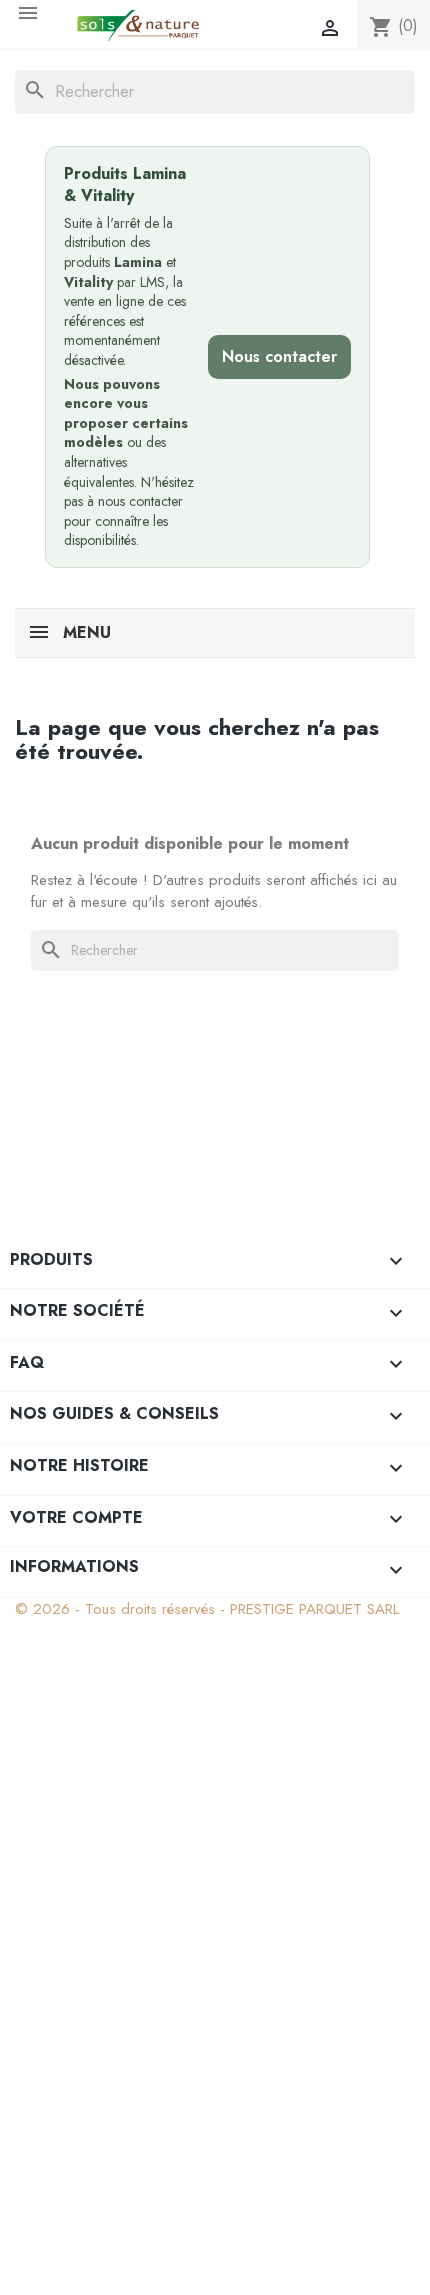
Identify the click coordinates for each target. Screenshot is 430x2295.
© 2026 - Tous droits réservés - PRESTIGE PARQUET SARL (207, 1609)
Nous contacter (279, 356)
